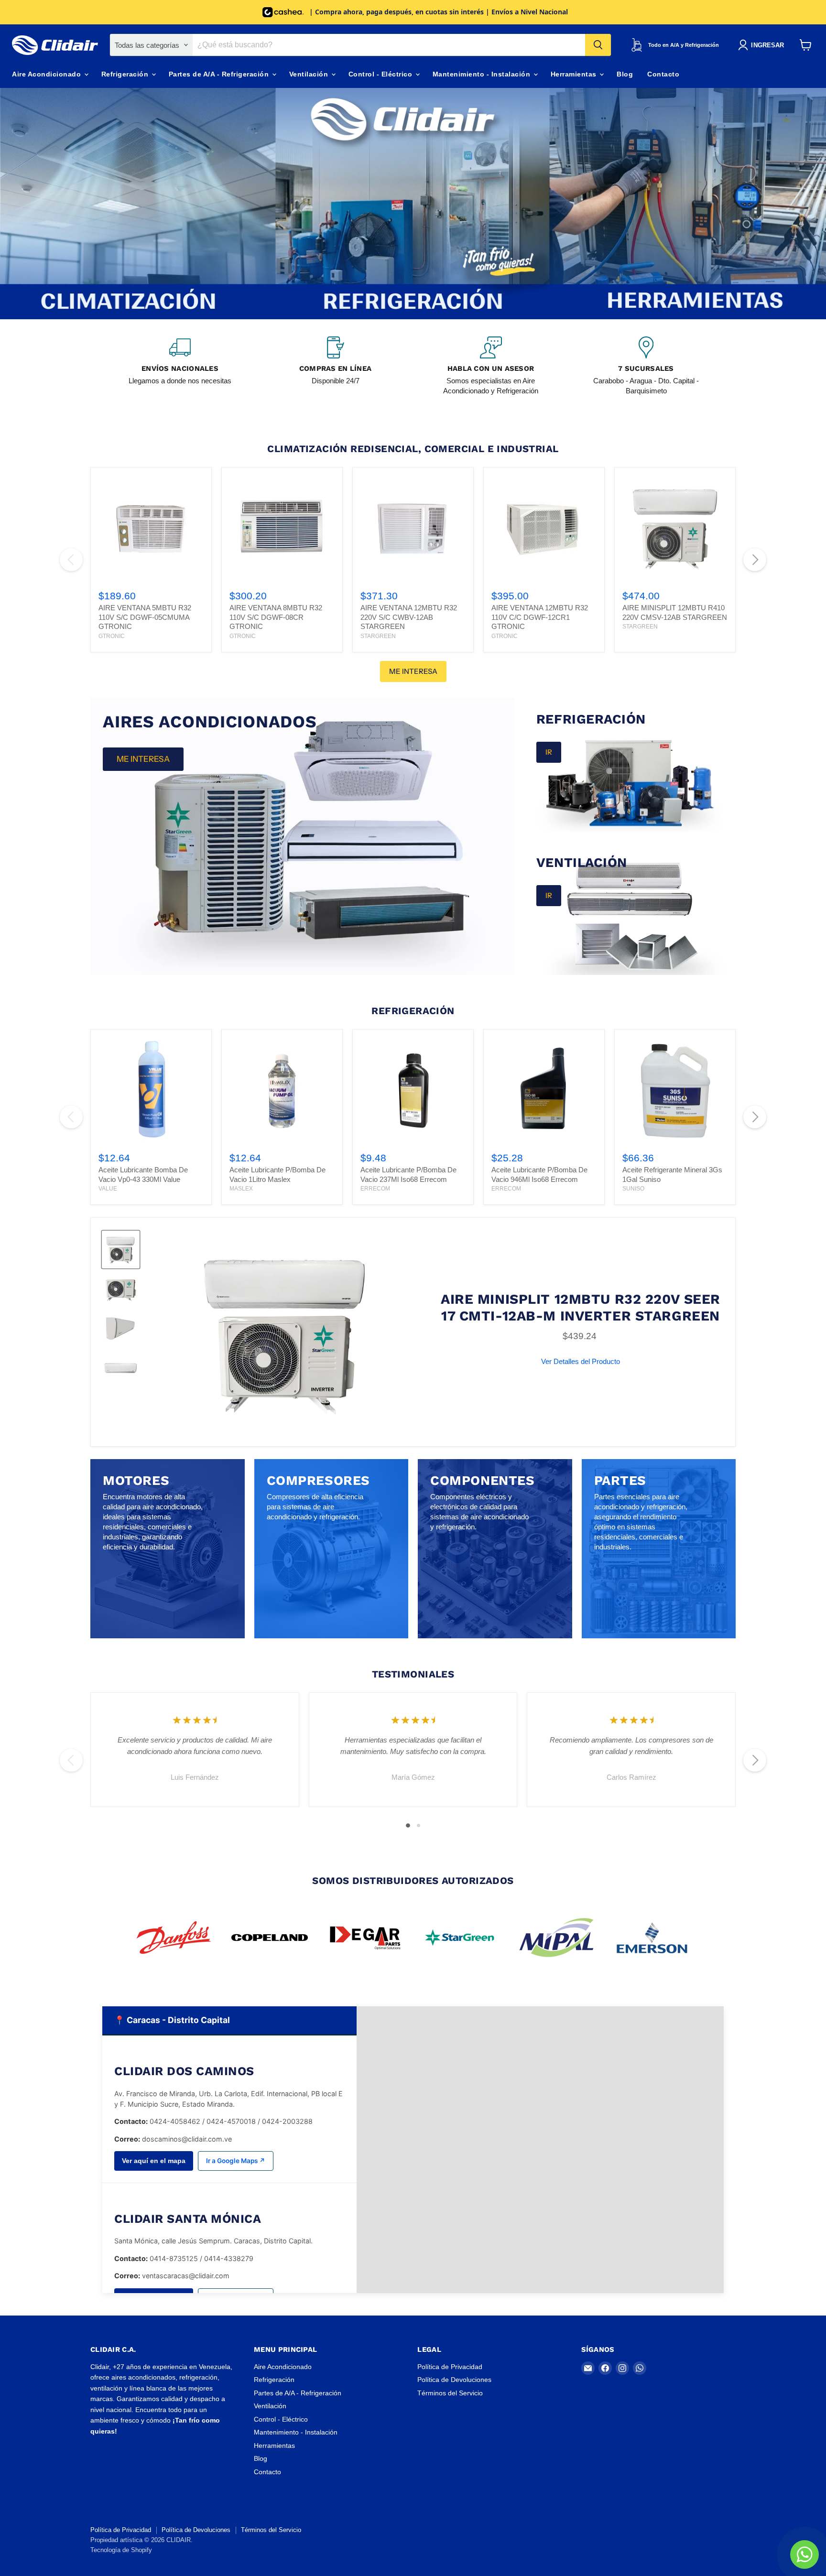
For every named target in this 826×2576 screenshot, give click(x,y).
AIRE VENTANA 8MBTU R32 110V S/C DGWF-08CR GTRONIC (276, 617)
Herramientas (575, 74)
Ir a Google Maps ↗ (236, 2161)
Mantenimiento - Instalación (483, 74)
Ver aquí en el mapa (154, 2161)
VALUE (108, 1189)
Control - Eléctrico (381, 74)
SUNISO (633, 1189)
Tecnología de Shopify (121, 2550)
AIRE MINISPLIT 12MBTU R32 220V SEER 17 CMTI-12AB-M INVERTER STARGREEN (581, 1307)
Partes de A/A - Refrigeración (220, 74)
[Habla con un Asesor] (491, 366)
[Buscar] (598, 45)
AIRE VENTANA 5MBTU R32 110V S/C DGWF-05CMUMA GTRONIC (145, 617)
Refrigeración (126, 74)
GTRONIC (112, 636)
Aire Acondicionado (48, 74)
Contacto (663, 74)
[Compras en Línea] (335, 366)
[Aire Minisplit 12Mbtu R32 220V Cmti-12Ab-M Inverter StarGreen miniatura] (121, 1250)
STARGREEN (378, 636)
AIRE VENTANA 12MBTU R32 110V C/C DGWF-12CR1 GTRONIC (540, 617)
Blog (625, 74)
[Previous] (71, 560)
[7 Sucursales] (646, 366)
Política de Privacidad (450, 2367)
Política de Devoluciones (454, 2380)
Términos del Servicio (450, 2393)
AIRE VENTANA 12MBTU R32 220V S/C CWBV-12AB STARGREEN (409, 617)
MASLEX (241, 1189)
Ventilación (310, 74)
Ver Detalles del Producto (581, 1361)
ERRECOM (375, 1189)
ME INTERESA (413, 671)
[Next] (755, 560)
